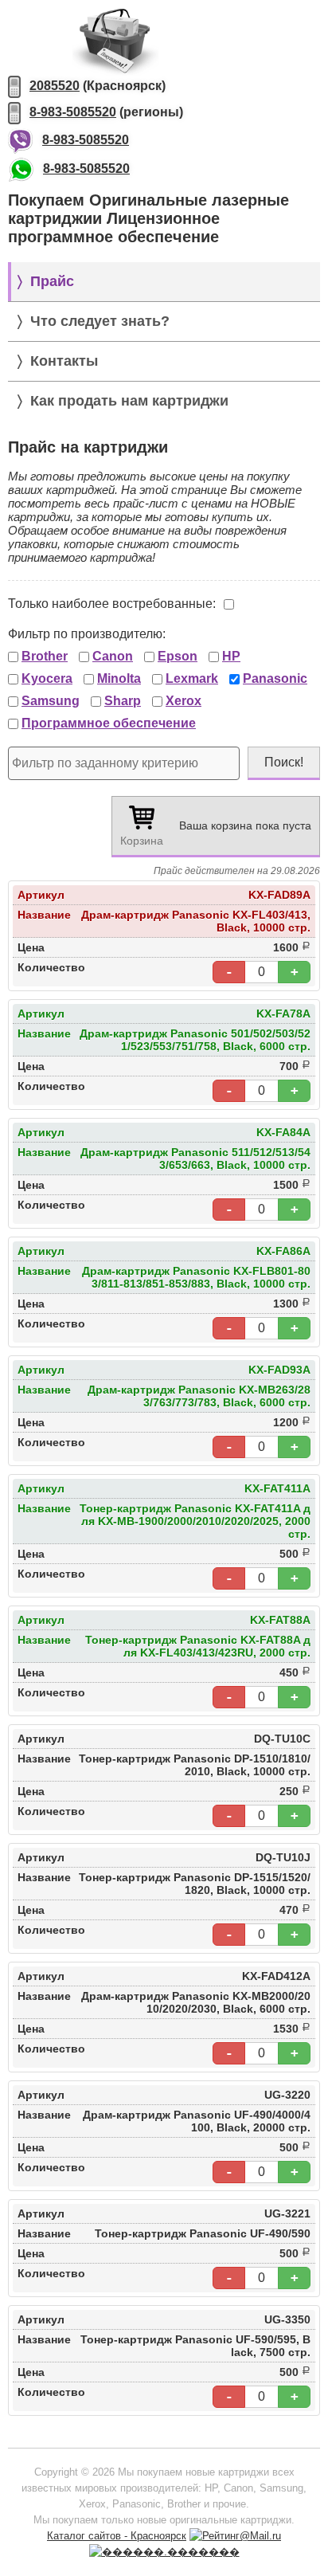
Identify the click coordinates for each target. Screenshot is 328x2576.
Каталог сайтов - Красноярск (117, 2536)
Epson (178, 656)
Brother (45, 656)
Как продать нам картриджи (129, 401)
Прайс (52, 281)
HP (231, 656)
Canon (113, 656)
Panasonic (275, 678)
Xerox (184, 701)
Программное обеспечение (109, 723)
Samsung (51, 701)
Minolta (119, 678)
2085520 (55, 86)
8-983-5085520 (73, 112)
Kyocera (47, 678)
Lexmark (192, 678)
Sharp (123, 701)
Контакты (64, 361)
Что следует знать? (100, 321)
